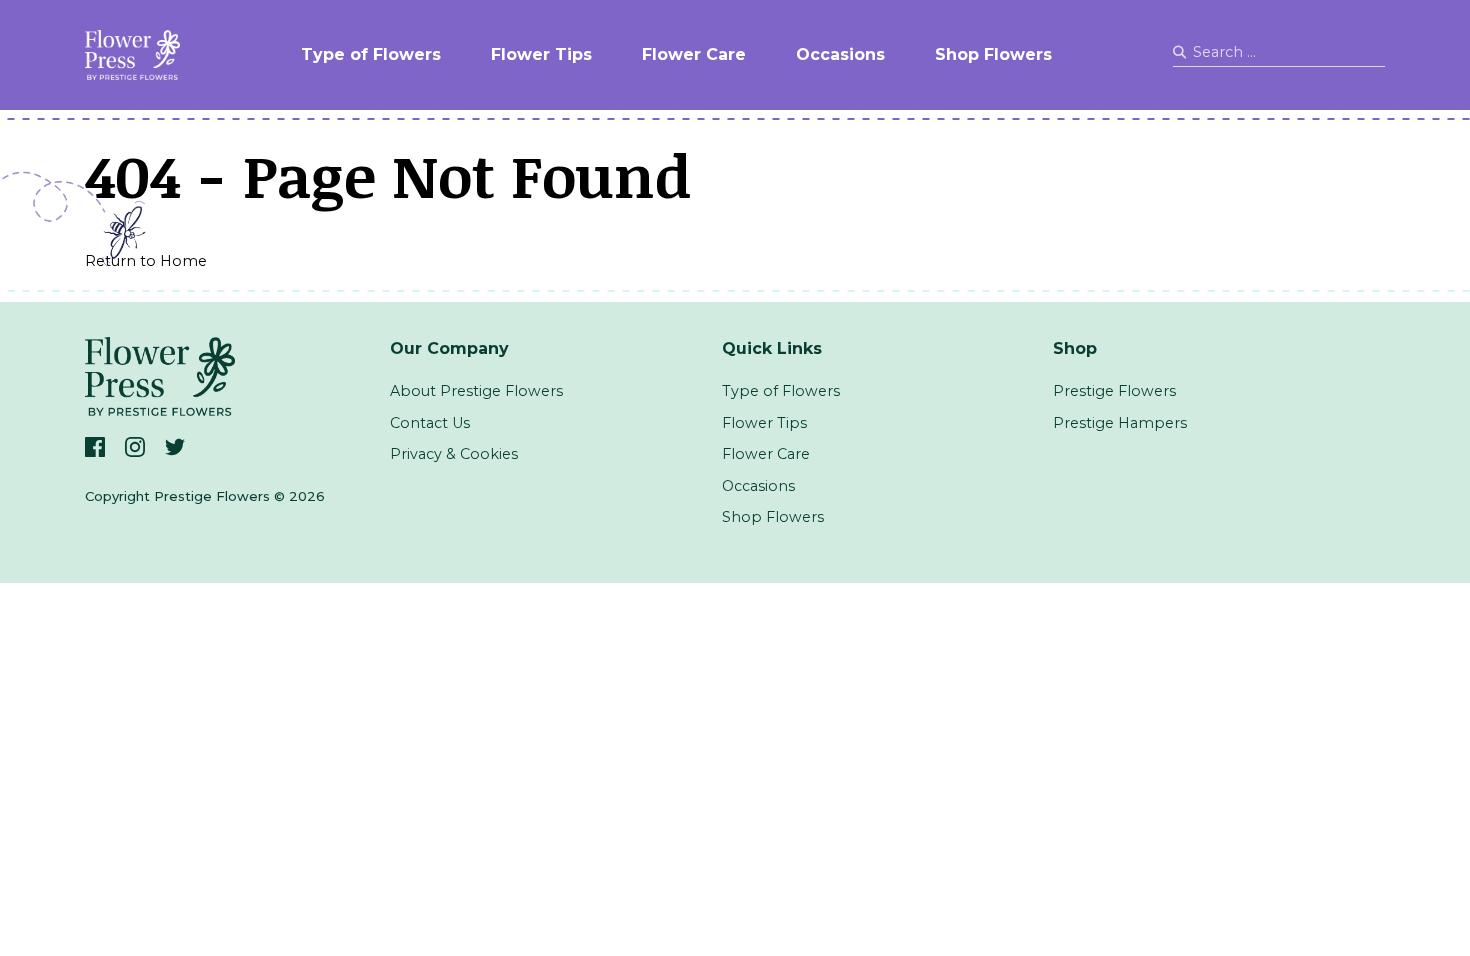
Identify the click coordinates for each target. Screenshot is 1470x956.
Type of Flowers (371, 54)
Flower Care (694, 54)
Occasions (840, 54)
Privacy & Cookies (454, 454)
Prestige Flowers (1114, 391)
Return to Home (146, 261)
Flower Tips (541, 54)
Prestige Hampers (1120, 423)
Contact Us (430, 423)
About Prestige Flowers (476, 391)
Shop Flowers (993, 54)
